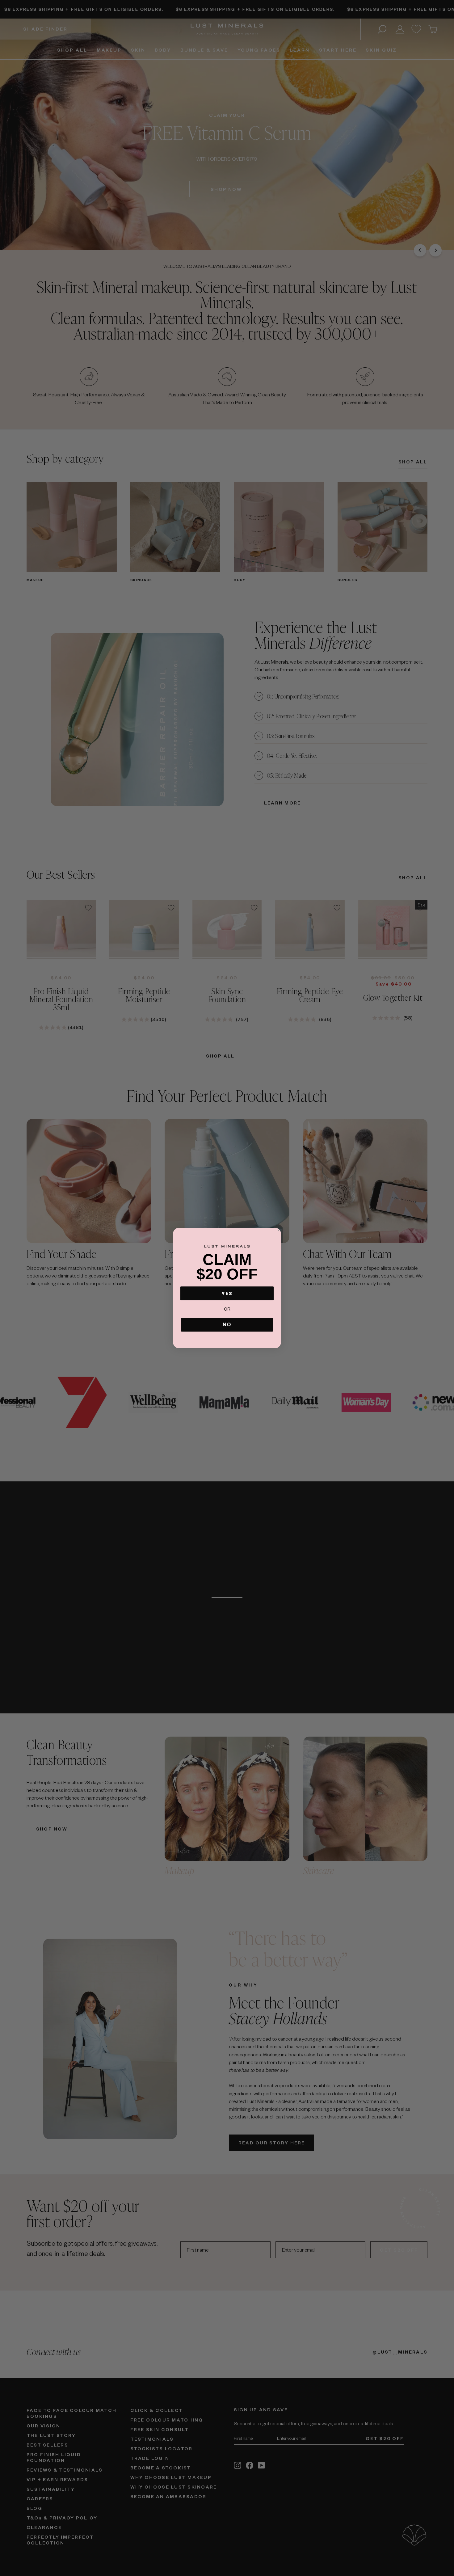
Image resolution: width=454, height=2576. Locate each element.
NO (227, 1325)
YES (227, 1293)
